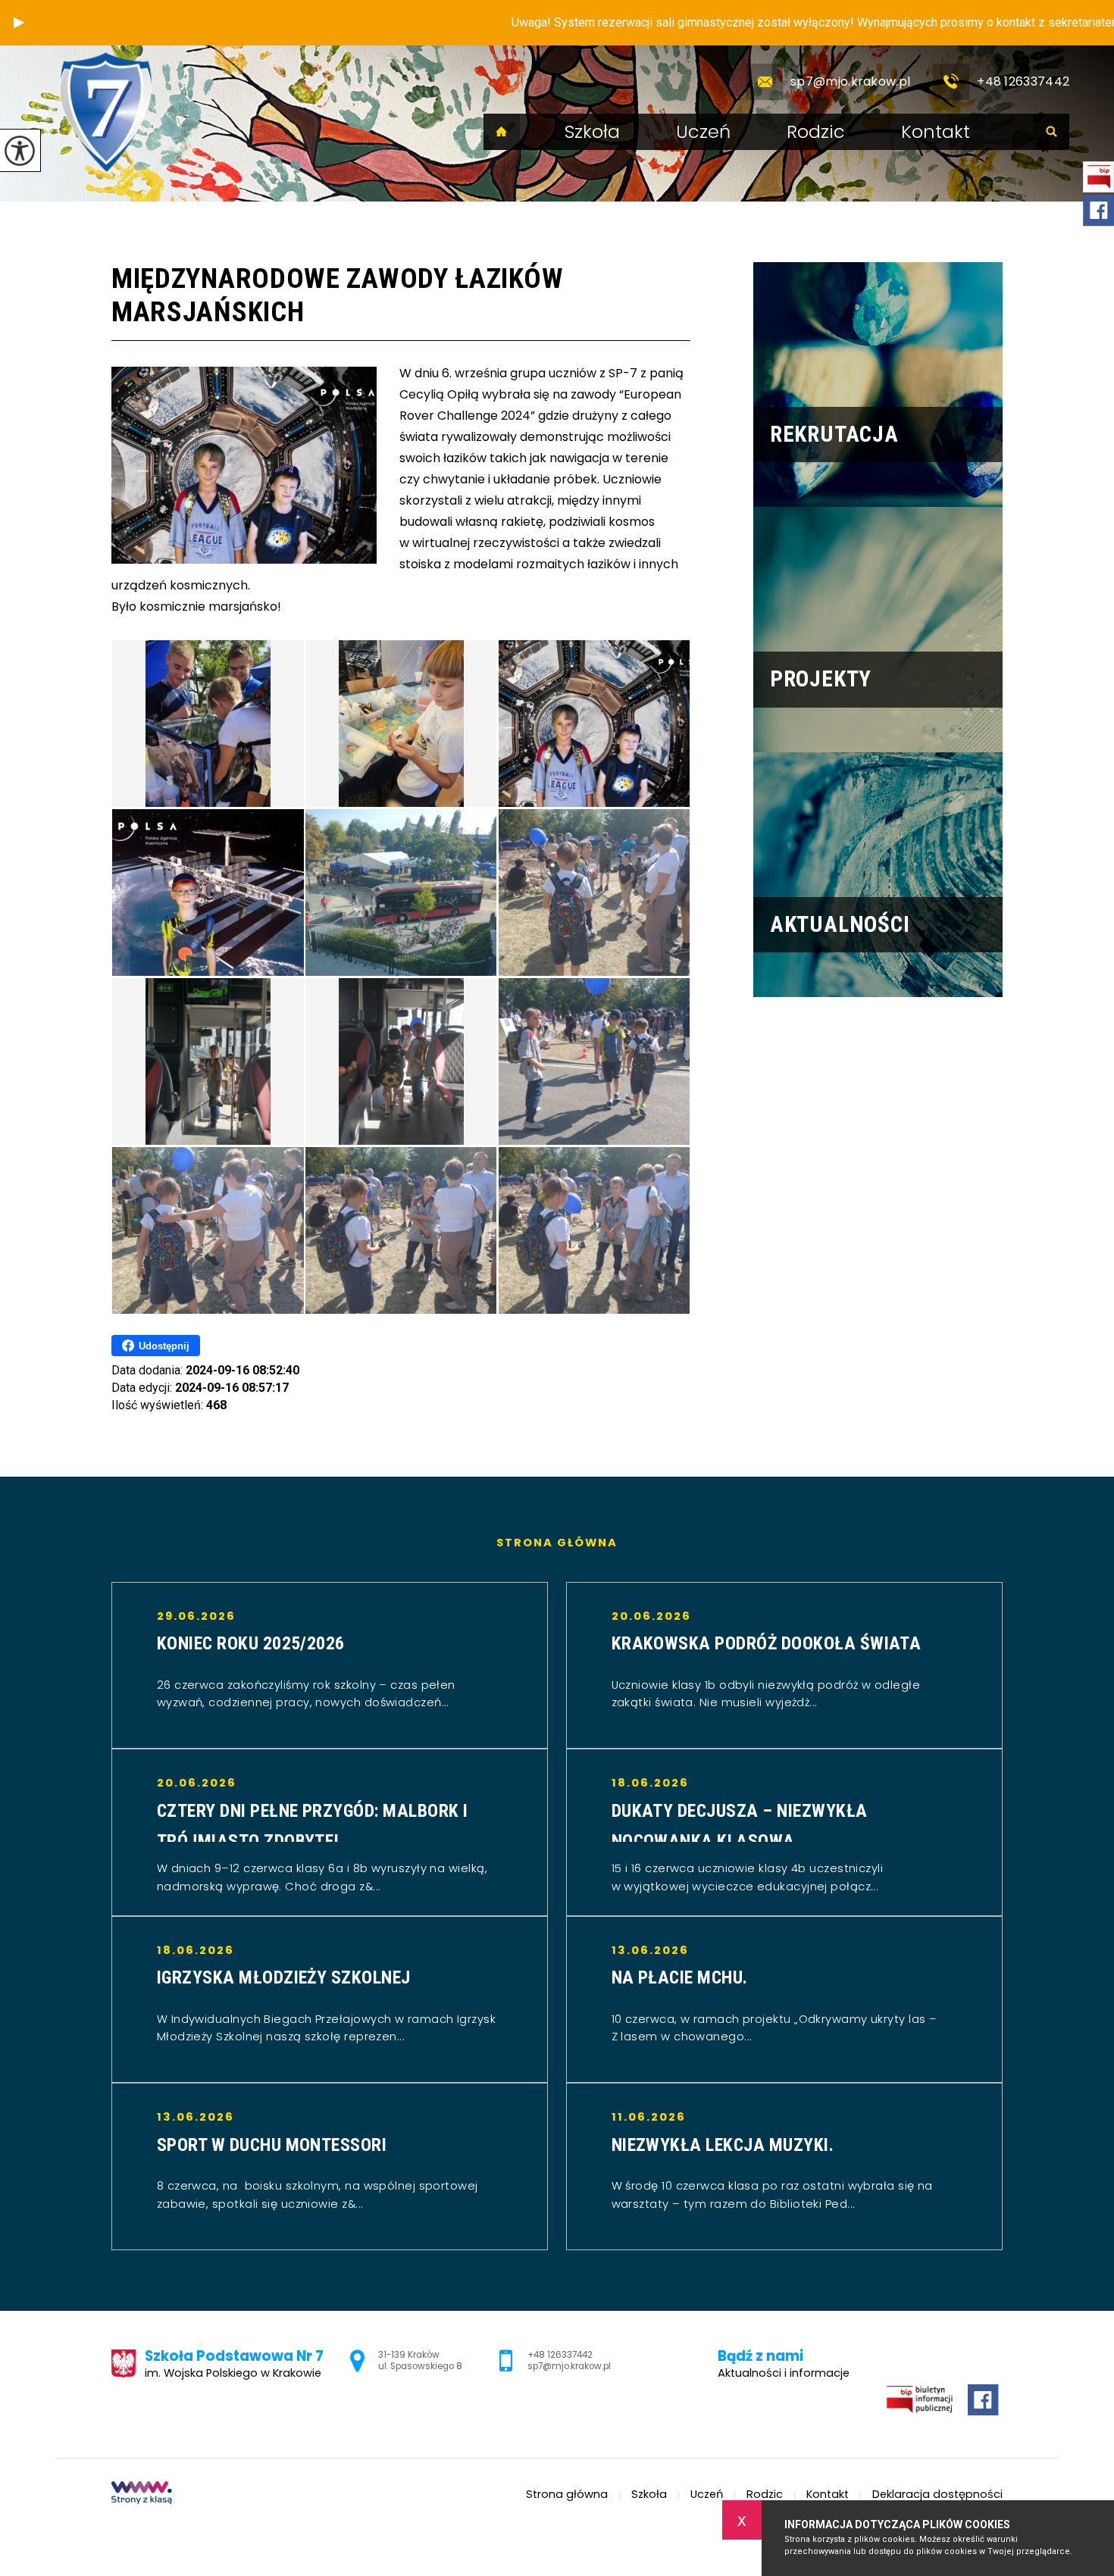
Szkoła (592, 132)
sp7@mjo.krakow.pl (850, 81)
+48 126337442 (1023, 81)
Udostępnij (164, 1346)
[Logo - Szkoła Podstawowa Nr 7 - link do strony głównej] (106, 112)
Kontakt (936, 132)
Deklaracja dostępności (937, 2495)
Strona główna (502, 132)
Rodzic (816, 132)
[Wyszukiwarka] (1051, 132)
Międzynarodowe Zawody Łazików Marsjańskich (337, 295)
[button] (19, 23)
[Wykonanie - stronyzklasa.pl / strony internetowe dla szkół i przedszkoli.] (142, 2494)
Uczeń (703, 132)
